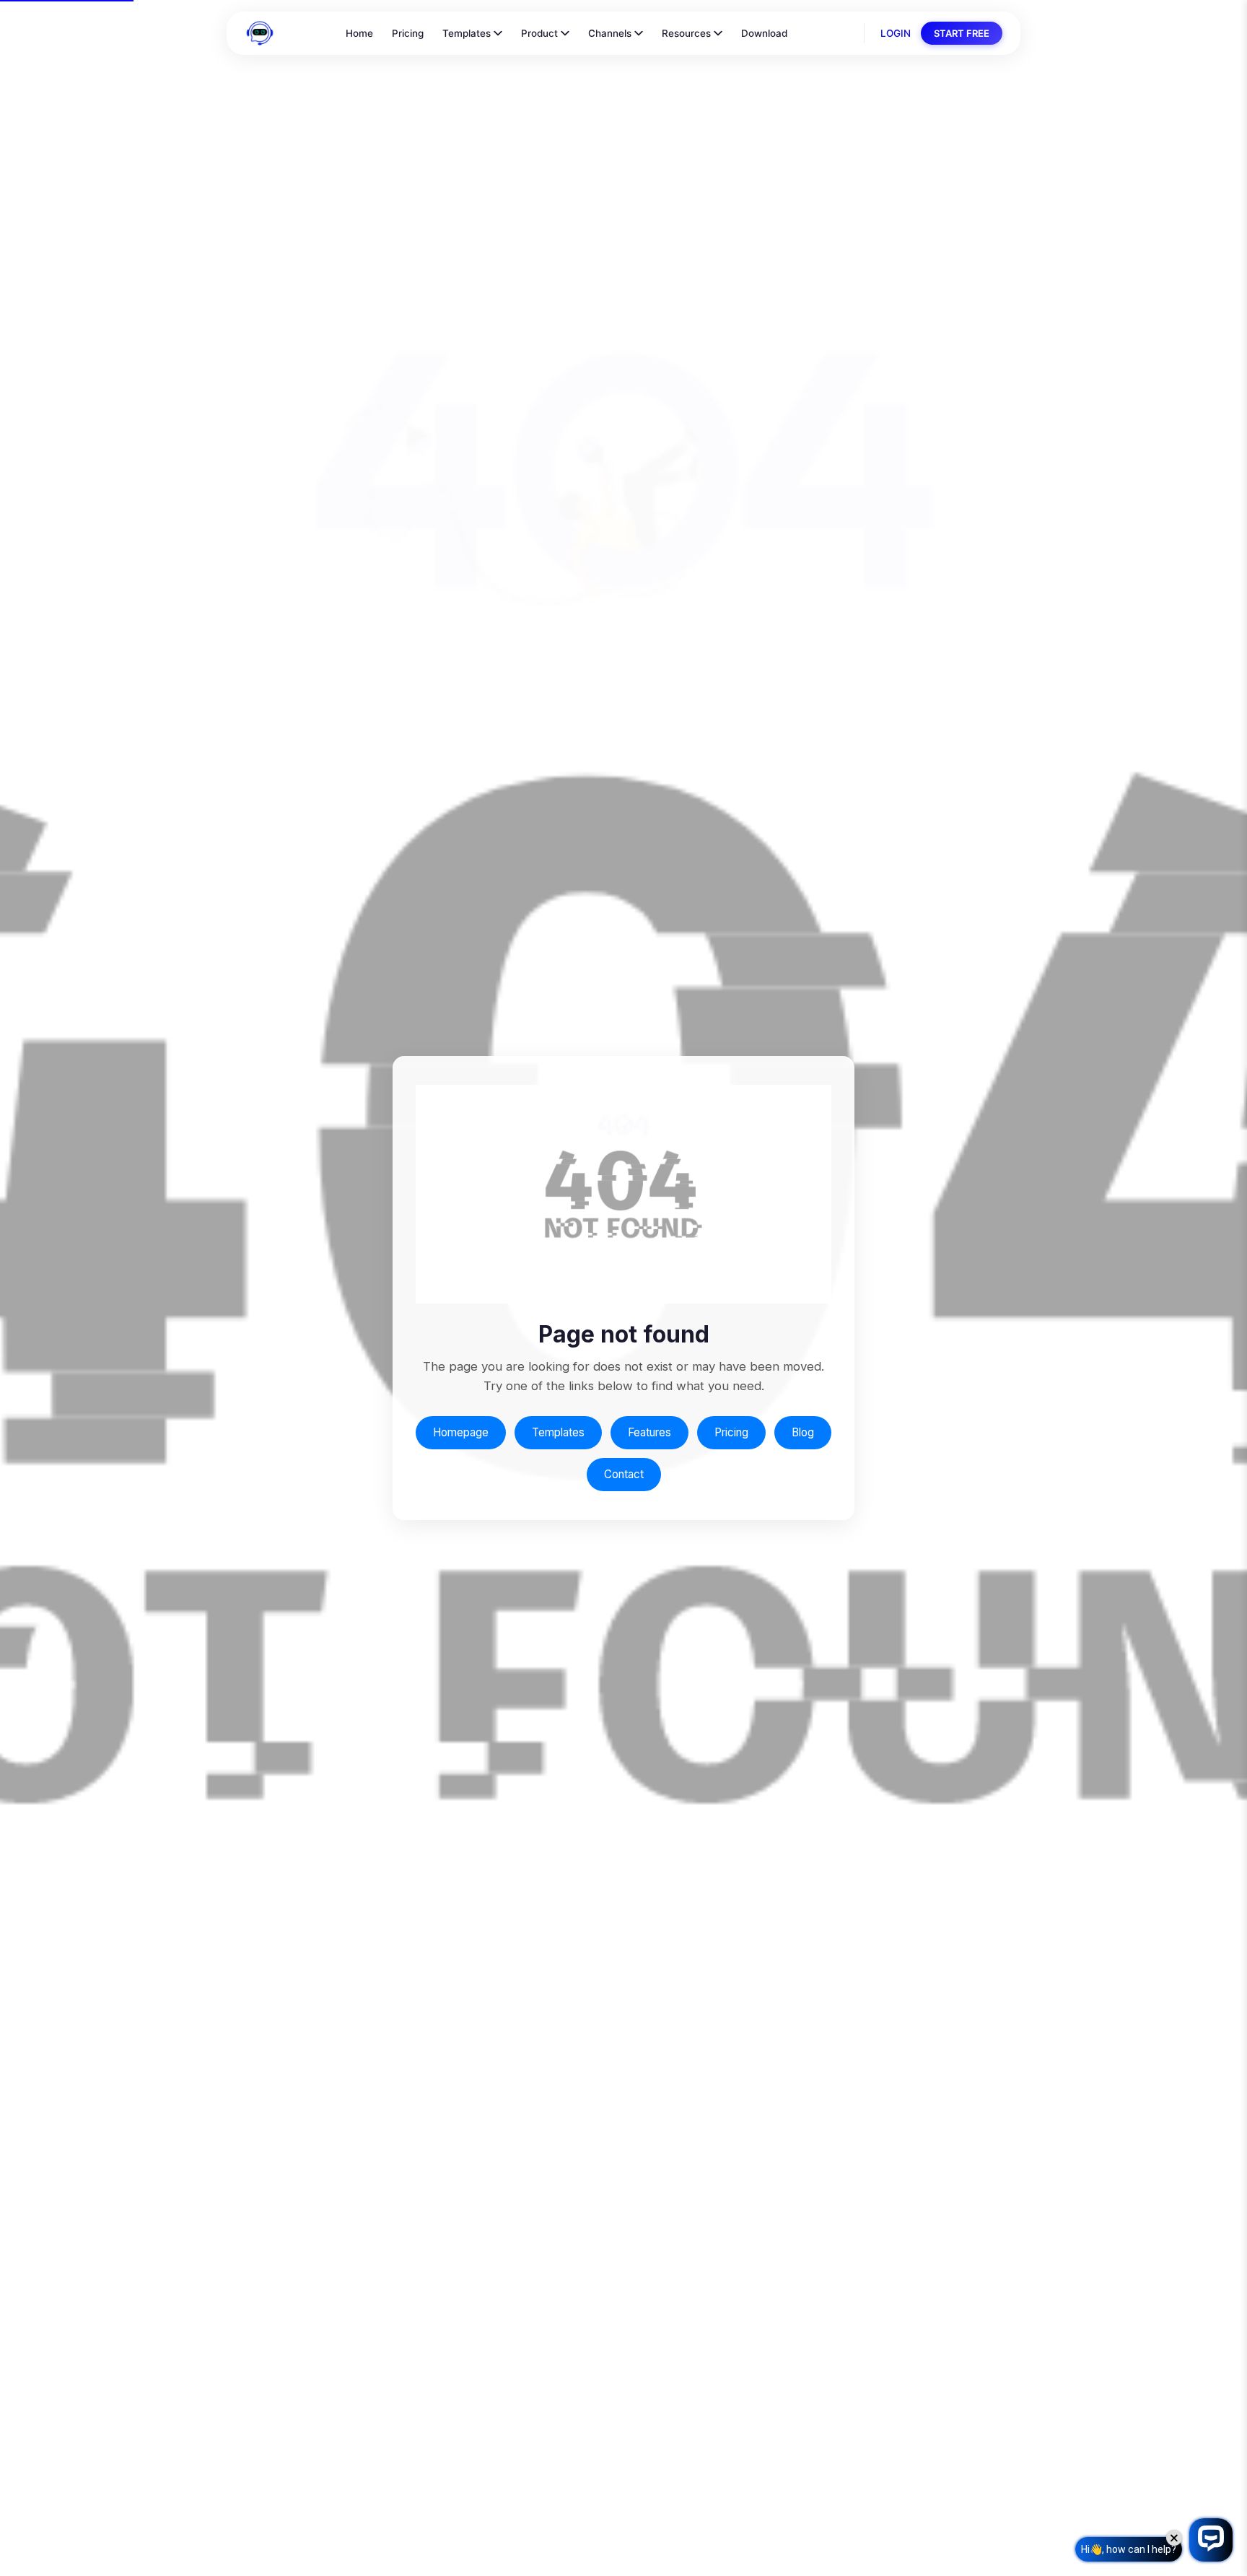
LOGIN (896, 33)
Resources (686, 33)
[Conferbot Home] (260, 33)
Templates (467, 33)
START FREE (962, 33)
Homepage (461, 1432)
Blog (803, 1432)
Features (649, 1432)
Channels (610, 33)
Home (359, 33)
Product (539, 33)
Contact (624, 1474)
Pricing (408, 33)
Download (764, 33)
